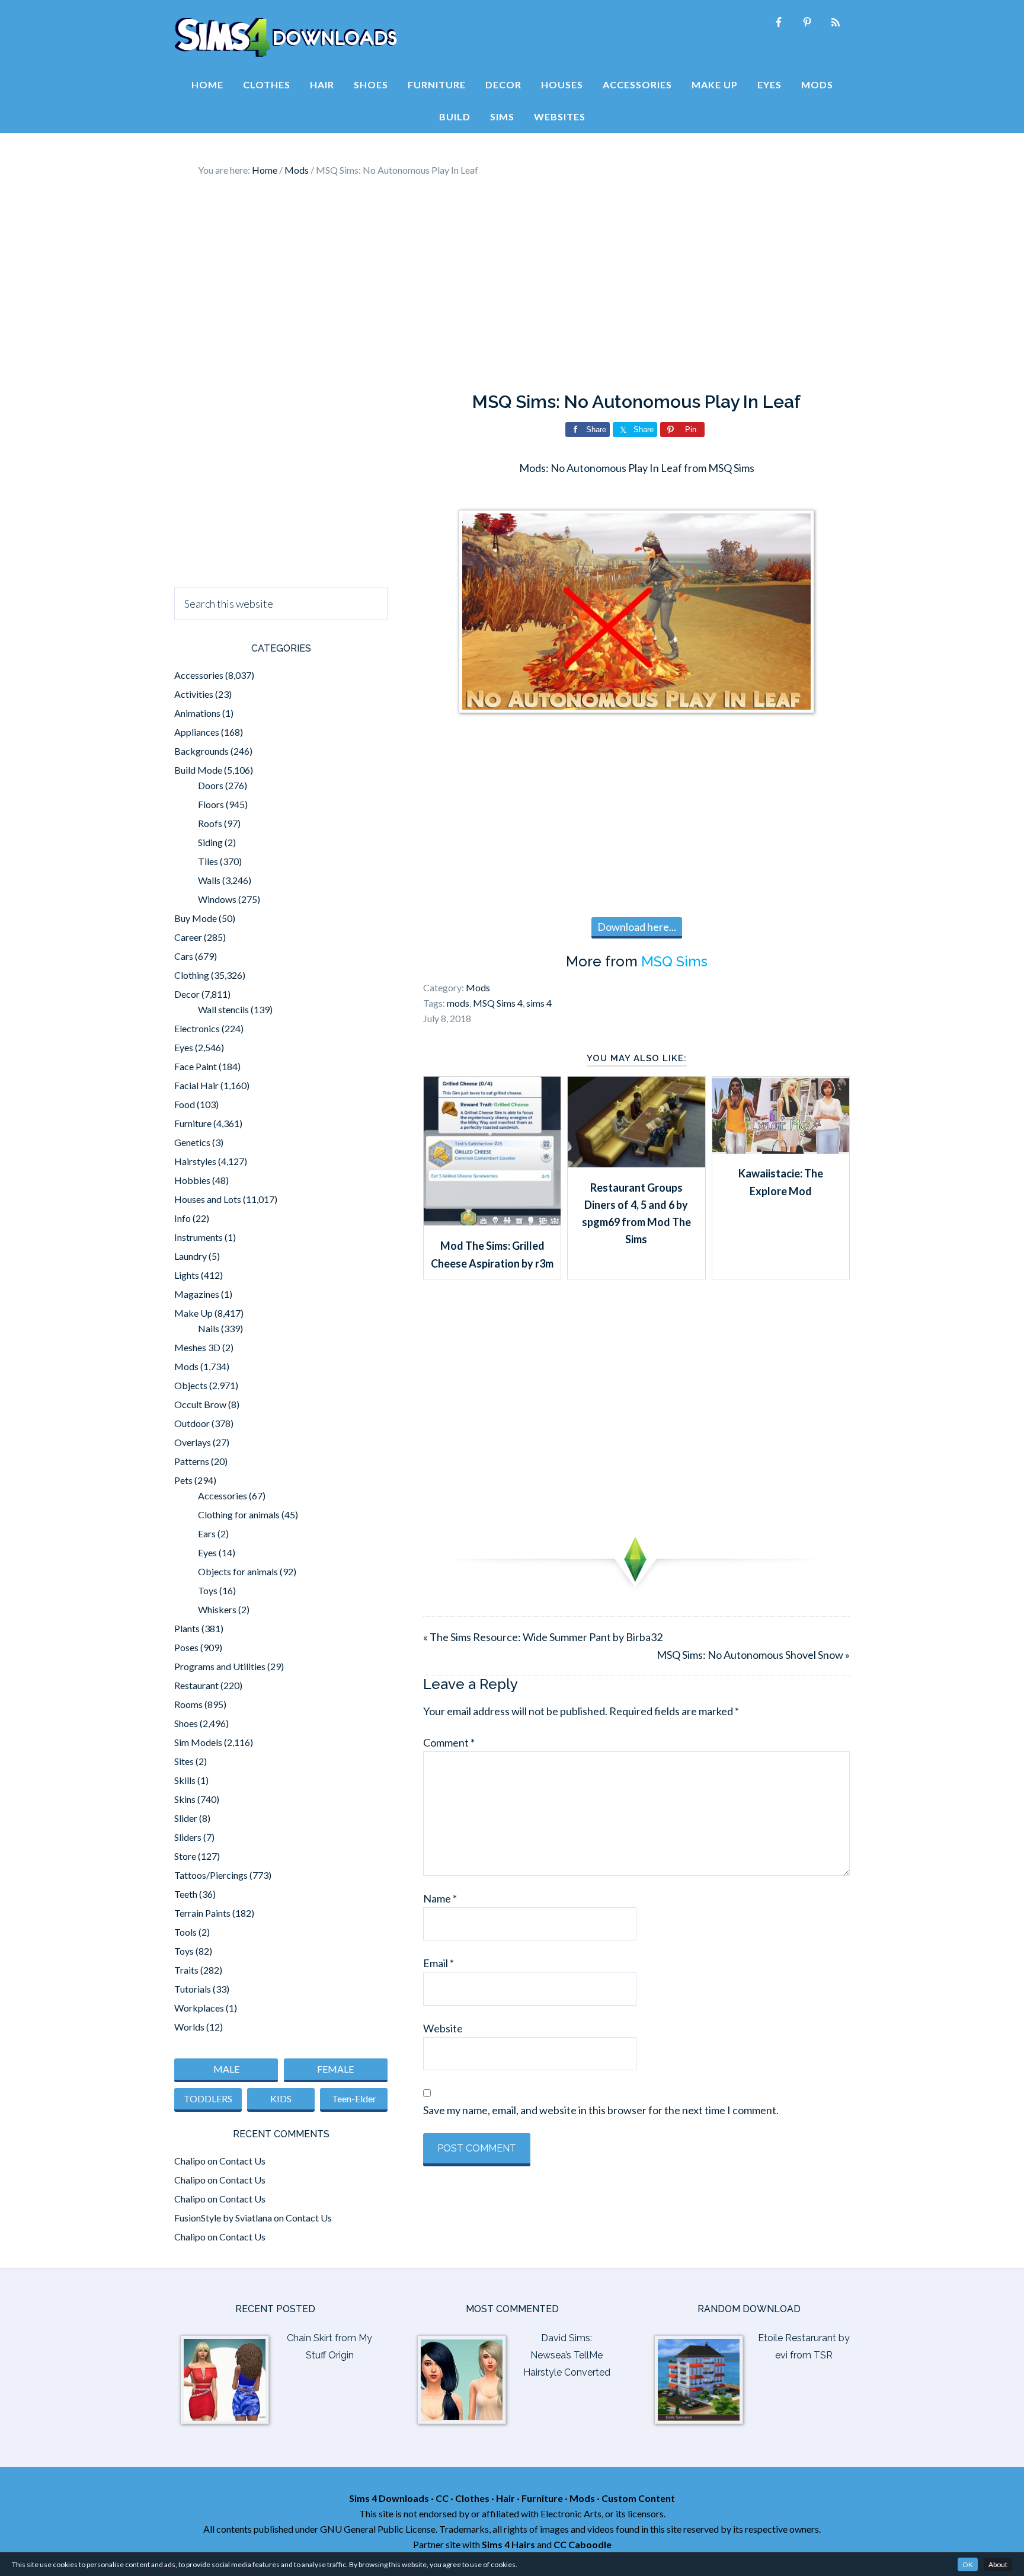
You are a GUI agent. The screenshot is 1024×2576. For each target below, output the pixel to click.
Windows (217, 899)
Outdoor (192, 1423)
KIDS (281, 2098)
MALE (226, 2069)
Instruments (199, 1237)
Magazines (197, 1294)
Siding (210, 842)
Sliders (188, 1837)
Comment (449, 1742)
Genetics (192, 1142)
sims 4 (539, 1003)
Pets (183, 1480)
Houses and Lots (208, 1199)
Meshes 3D (197, 1347)
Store (185, 1856)
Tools (185, 1932)
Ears (207, 1533)
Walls (209, 880)
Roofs (210, 823)
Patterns (192, 1461)
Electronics (197, 1028)
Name (440, 1898)
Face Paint (196, 1066)
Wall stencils (223, 1009)
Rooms (188, 1704)
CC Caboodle (583, 2544)
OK (968, 2564)
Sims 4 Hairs (508, 2544)
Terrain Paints (202, 1913)
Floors (211, 804)
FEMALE (335, 2069)
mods (458, 1003)
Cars (184, 956)
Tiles (208, 861)
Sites (184, 1761)
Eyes (184, 1047)
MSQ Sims (674, 961)
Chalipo (190, 2161)
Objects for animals (238, 1571)
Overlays (193, 1442)
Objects (191, 1385)
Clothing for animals (239, 1514)
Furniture (193, 1123)
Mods (478, 987)
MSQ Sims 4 (498, 1003)
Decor (187, 994)
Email (439, 1963)
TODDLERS (208, 2098)
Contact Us (242, 2161)
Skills (185, 1780)
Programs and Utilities (220, 1666)
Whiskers (217, 1609)
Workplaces (199, 2008)
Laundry (191, 1256)
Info (183, 1218)
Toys (208, 1590)
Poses (186, 1647)
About (998, 2564)
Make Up (193, 1313)
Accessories (199, 675)
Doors (211, 785)
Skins (185, 1799)
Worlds (189, 2027)
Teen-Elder (354, 2098)
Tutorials (193, 1989)
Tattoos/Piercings (211, 1875)
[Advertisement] (512, 285)
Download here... (637, 927)
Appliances (197, 732)
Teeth (186, 1894)
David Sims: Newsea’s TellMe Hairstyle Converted (567, 2355)
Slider (186, 1818)
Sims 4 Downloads (286, 37)
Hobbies (192, 1180)
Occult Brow (200, 1404)
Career (188, 937)
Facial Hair (196, 1085)
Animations (197, 713)
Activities (194, 694)
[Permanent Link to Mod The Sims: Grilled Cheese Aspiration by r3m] (492, 1221)
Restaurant (196, 1685)
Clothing (192, 975)
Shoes (186, 1723)
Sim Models (198, 1742)
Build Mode (198, 770)
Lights (187, 1275)
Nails (209, 1328)
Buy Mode (196, 918)
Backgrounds (201, 751)
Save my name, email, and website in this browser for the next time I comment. (601, 2110)
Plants (187, 1628)
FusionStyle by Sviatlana (223, 2218)
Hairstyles (195, 1161)
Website (443, 2028)
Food (185, 1104)
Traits (186, 1970)
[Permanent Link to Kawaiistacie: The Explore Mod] (781, 1150)
